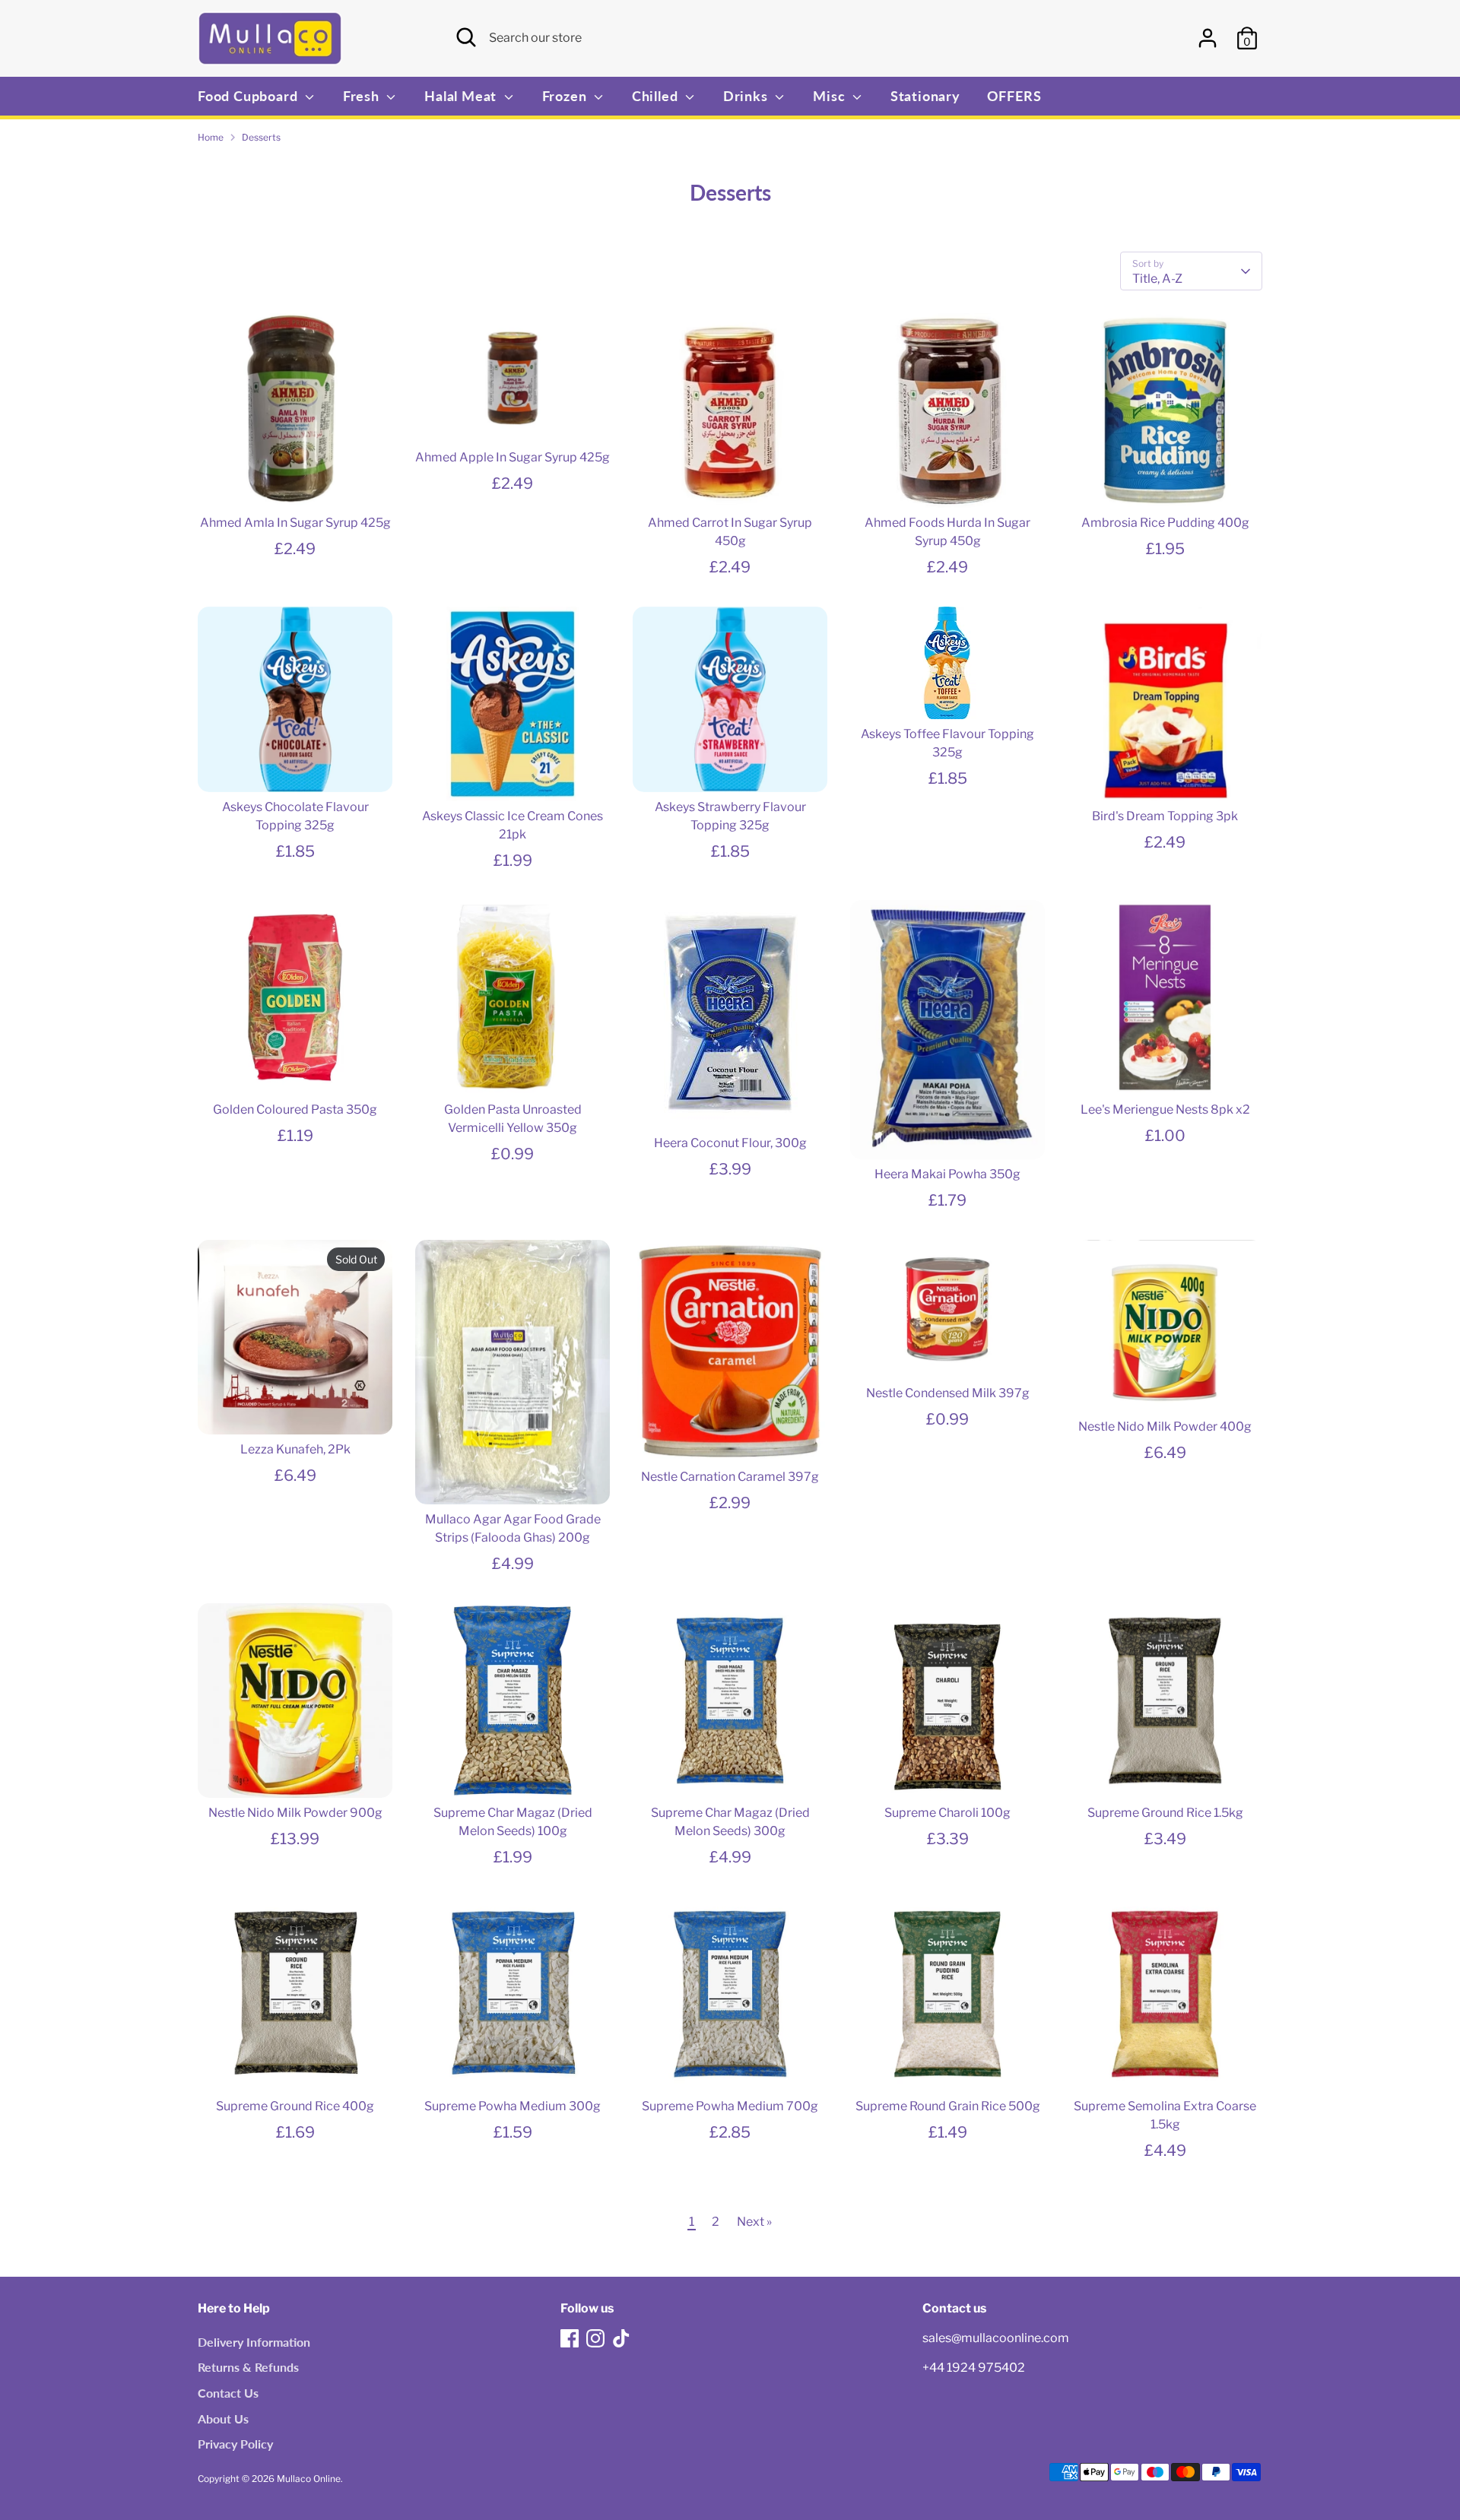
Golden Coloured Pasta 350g (295, 1109)
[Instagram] (595, 2338)
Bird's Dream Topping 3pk (1165, 816)
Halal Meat (462, 96)
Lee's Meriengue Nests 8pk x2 (1165, 1109)
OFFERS (1014, 96)
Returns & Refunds (248, 2367)
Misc (831, 96)
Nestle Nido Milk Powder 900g (295, 1813)
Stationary (925, 96)
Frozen (567, 96)
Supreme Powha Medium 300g (513, 2106)
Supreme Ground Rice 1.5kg (1165, 1813)
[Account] (1208, 38)
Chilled (657, 96)
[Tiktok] (621, 2338)
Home (211, 137)
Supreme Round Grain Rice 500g (948, 2106)
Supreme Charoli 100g (947, 1813)
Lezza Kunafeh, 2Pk (295, 1449)
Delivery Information (254, 2342)
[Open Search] (466, 37)
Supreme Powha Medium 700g (730, 2106)
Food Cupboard (249, 96)
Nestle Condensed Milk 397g (948, 1393)
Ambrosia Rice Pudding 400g (1165, 523)
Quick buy (296, 482)
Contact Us (228, 2393)
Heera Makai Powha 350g (947, 1174)
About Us (223, 2419)
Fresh (363, 96)
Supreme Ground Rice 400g (295, 2106)
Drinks (747, 96)
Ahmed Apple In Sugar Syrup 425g (513, 457)
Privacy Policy (235, 2444)
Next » (754, 2222)
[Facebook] (570, 2338)
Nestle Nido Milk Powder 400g (1165, 1426)
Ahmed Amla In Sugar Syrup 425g (295, 523)
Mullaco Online (309, 2479)
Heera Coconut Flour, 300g (730, 1143)
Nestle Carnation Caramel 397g (730, 1477)
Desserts (261, 137)
